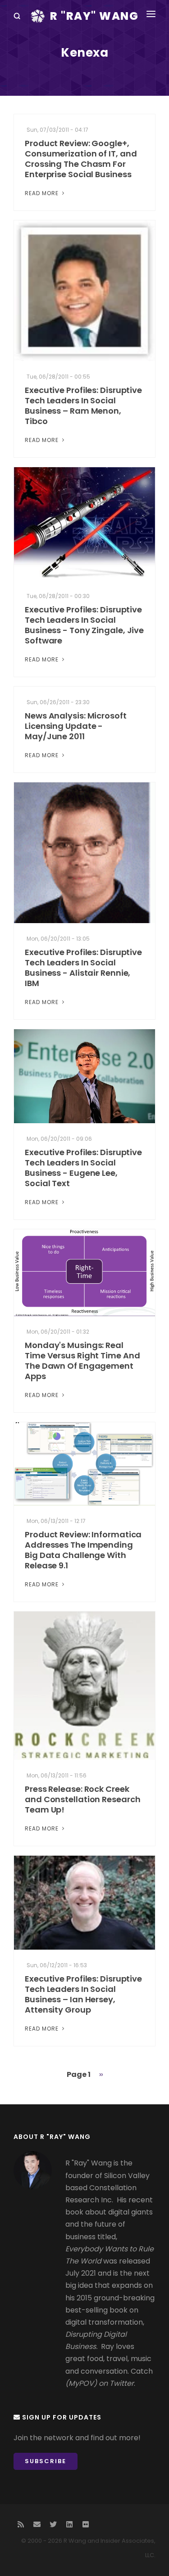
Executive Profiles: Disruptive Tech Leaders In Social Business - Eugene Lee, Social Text (83, 1168)
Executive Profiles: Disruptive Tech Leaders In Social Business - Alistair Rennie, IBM (83, 968)
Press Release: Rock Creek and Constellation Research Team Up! (82, 1799)
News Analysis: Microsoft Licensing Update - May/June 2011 (76, 726)
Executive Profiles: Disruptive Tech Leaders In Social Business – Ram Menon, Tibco (83, 406)
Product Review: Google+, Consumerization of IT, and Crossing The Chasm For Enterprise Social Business (81, 159)
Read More (43, 193)
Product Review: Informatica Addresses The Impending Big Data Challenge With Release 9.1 (83, 1550)
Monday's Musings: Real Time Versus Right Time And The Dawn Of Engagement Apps (82, 1361)
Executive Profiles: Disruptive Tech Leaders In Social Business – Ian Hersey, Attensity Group (83, 1994)
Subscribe (46, 2461)
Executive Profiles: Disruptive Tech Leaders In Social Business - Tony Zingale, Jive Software (84, 625)
